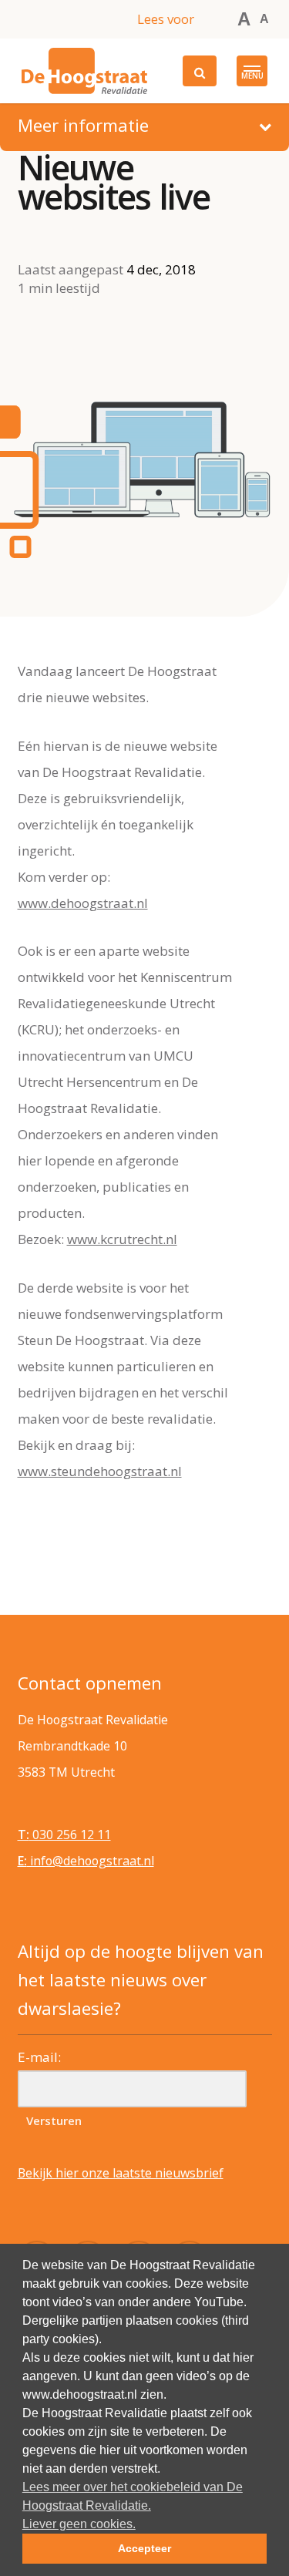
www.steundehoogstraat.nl (100, 1471)
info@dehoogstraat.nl (86, 1861)
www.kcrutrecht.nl (122, 1239)
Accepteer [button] (144, 2548)
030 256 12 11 (64, 1834)
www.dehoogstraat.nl (83, 903)
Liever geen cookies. (79, 2524)
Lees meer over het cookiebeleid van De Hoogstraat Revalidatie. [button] (133, 2496)
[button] (252, 71)
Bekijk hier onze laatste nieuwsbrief (121, 2173)
